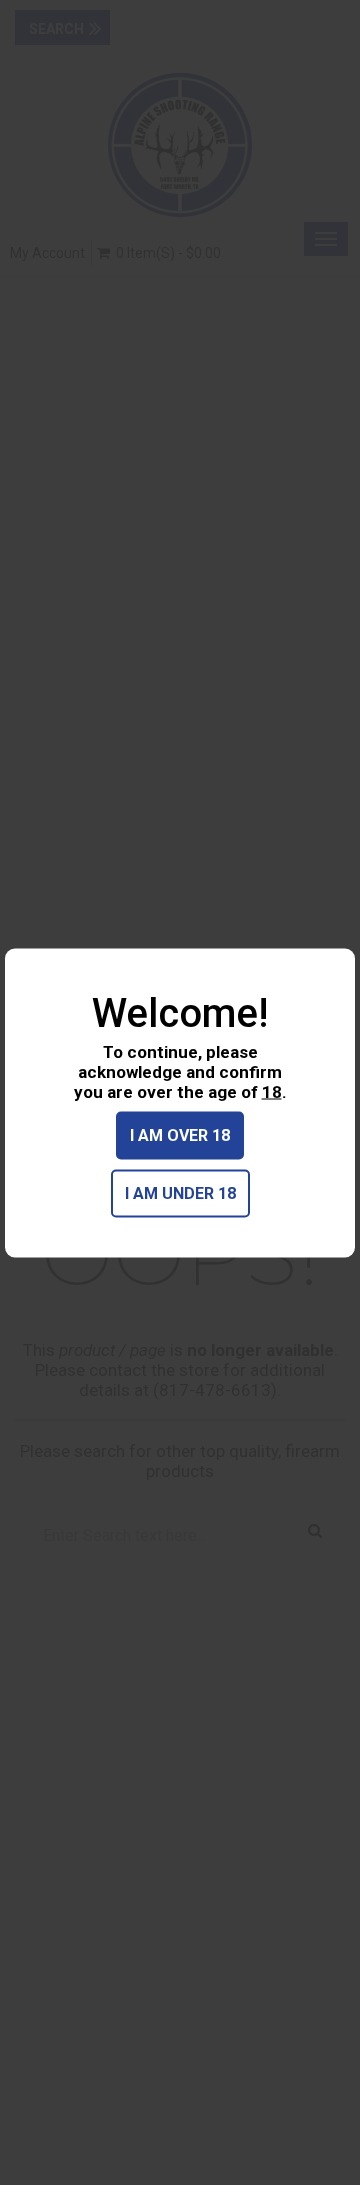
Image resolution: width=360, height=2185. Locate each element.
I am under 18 (180, 1192)
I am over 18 (180, 1134)
